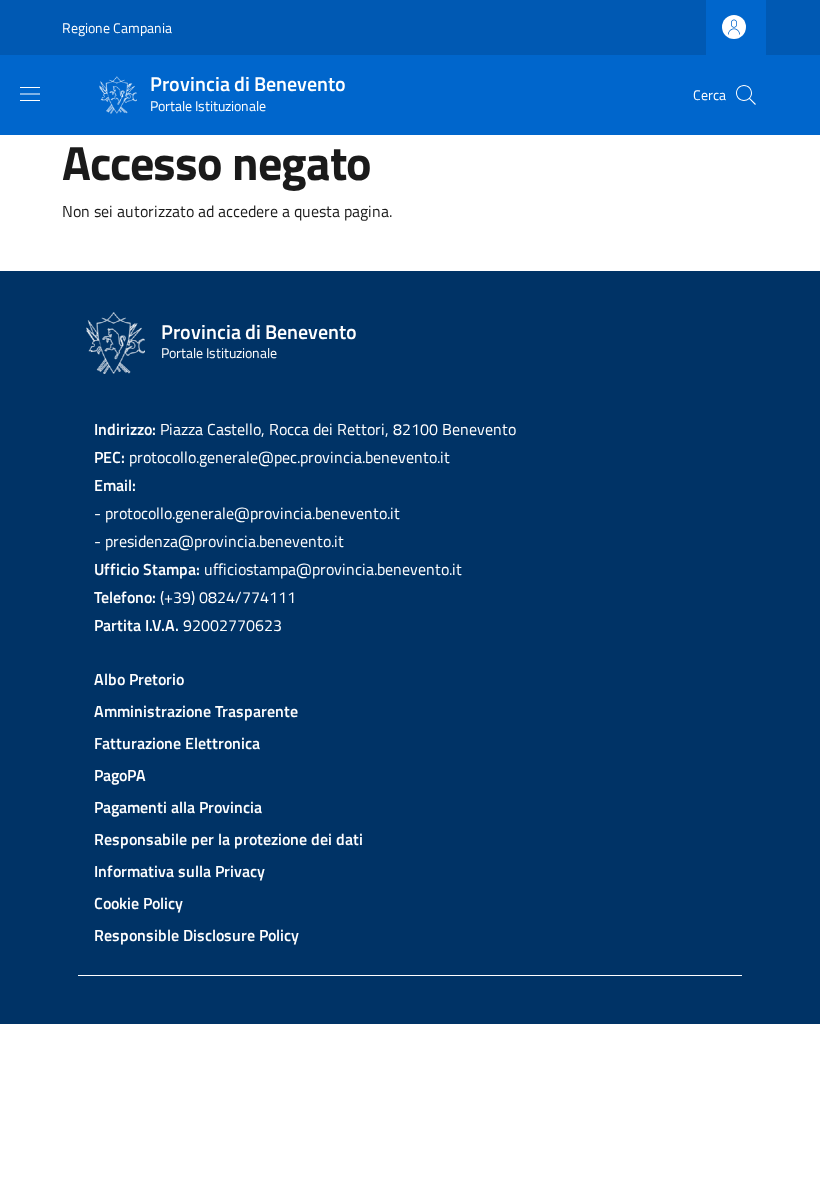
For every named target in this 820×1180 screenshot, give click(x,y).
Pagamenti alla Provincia (178, 807)
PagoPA (120, 775)
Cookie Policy (138, 903)
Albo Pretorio (139, 679)
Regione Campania (117, 27)
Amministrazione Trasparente (196, 711)
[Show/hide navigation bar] (30, 94)
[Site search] (746, 95)
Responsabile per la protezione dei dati (228, 839)
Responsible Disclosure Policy (196, 935)
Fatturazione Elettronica (177, 743)
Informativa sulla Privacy (179, 871)
